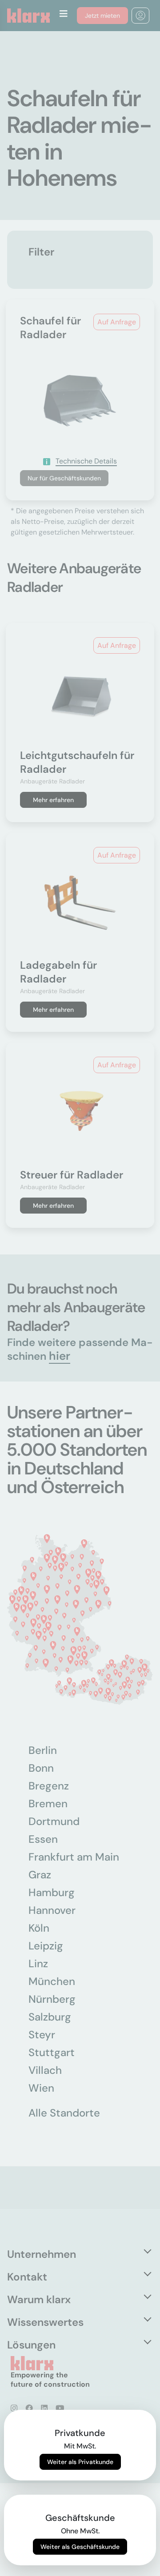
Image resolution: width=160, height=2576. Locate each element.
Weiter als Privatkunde (80, 2462)
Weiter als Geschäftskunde (80, 2547)
